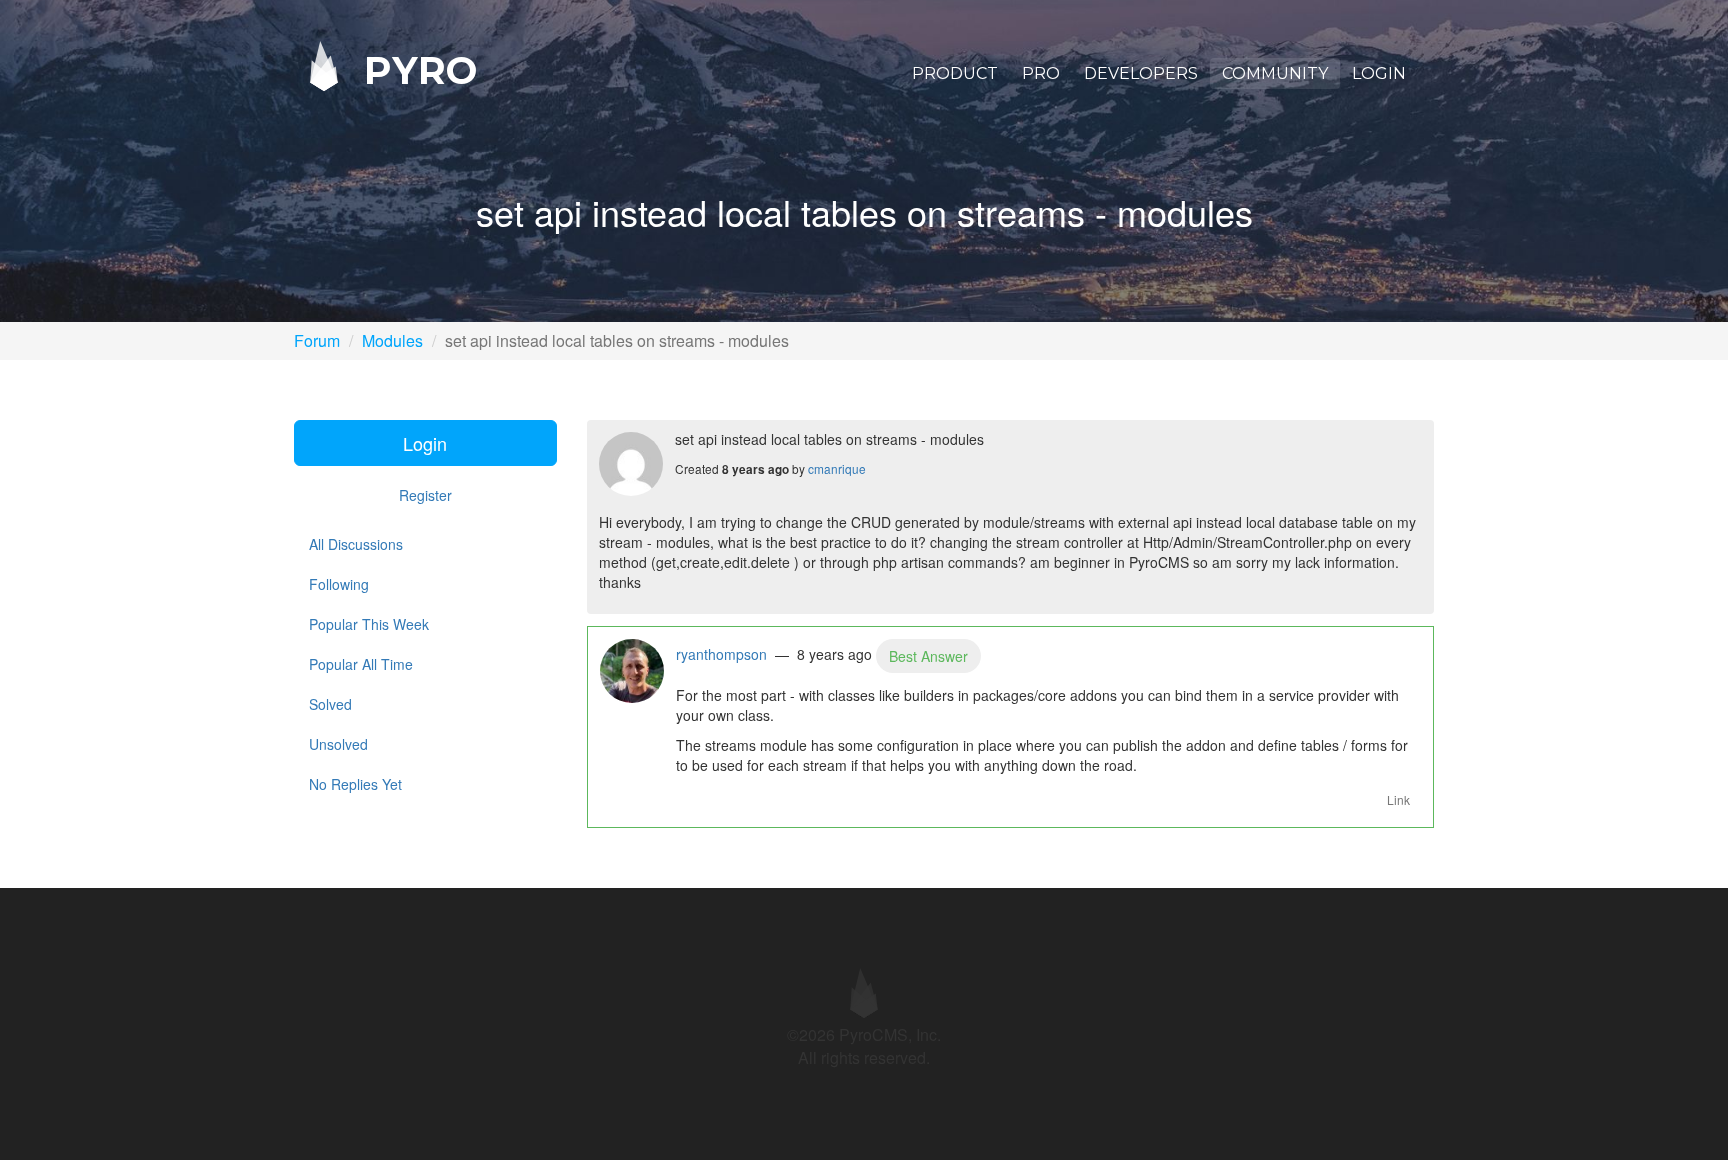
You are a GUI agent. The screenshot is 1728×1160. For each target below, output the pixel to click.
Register (425, 495)
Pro (1041, 73)
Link (1398, 799)
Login (1379, 73)
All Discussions (356, 544)
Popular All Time (361, 664)
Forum (317, 340)
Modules (392, 340)
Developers (1141, 73)
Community (1275, 73)
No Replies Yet (355, 784)
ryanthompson (721, 654)
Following (339, 584)
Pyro (415, 69)
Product (955, 73)
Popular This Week (369, 624)
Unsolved (338, 744)
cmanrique (837, 468)
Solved (330, 704)
